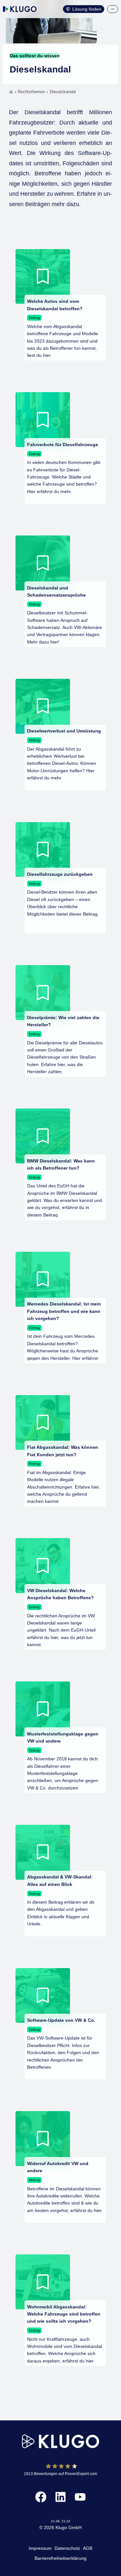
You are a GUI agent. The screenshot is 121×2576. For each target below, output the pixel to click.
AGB (88, 2548)
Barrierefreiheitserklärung (60, 2558)
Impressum (40, 2548)
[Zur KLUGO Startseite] (20, 9)
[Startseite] (11, 92)
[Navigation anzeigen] (113, 9)
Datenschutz (67, 2548)
